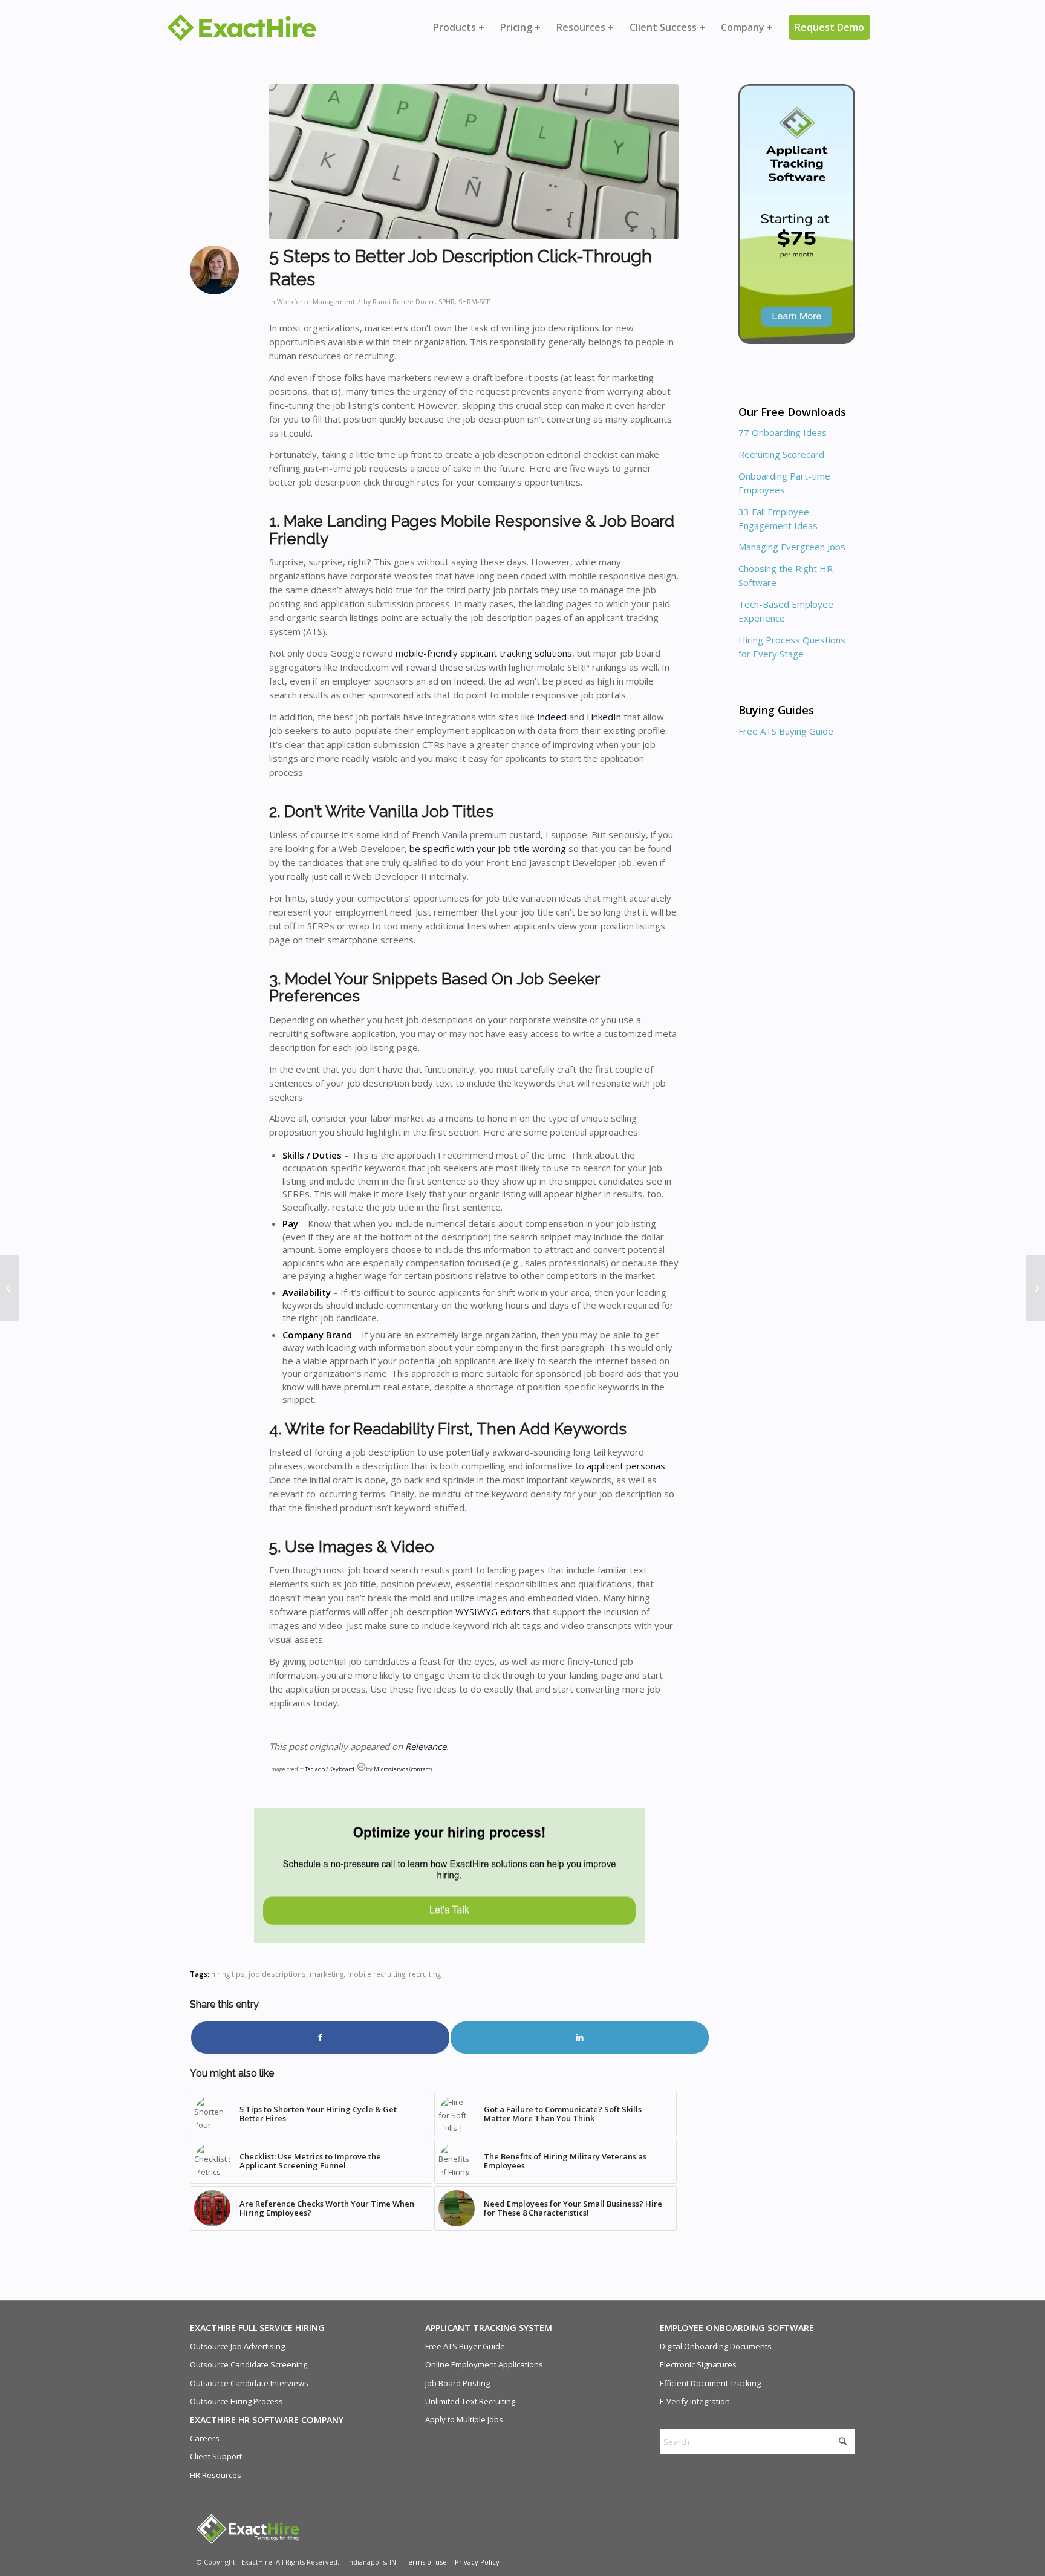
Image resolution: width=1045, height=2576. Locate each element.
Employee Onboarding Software (737, 2328)
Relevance (426, 1746)
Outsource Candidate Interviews (249, 2383)
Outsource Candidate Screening (249, 2364)
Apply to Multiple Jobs (464, 2419)
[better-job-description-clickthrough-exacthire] (474, 162)
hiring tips (228, 1974)
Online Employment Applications (484, 2364)
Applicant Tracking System (489, 2328)
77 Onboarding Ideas (783, 432)
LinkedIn (604, 717)
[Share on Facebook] (320, 2037)
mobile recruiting (376, 1974)
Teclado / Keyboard (330, 1769)
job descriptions (277, 1974)
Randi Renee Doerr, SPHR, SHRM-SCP (431, 302)
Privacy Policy (477, 2562)
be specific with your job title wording (488, 848)
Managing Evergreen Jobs (792, 547)
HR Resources (216, 2475)
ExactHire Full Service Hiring (257, 2328)
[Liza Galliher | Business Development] (9, 1288)
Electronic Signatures (698, 2364)
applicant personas (626, 1466)
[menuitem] (459, 27)
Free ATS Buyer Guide (465, 2346)
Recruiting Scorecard (781, 454)
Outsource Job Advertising (237, 2346)
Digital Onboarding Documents (716, 2346)
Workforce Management (316, 302)
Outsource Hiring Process (236, 2401)
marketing (327, 1974)
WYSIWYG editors (493, 1612)
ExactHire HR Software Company (267, 2420)
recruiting (425, 1974)
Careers (205, 2438)
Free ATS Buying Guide (786, 731)
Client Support (216, 2456)
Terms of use (425, 2562)
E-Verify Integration (695, 2401)
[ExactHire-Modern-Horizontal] (242, 28)
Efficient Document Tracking (710, 2383)
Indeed (552, 717)
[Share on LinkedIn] (580, 2037)
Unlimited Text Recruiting (470, 2401)
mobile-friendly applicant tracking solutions (484, 653)
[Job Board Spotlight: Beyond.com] (1036, 1288)
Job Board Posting (457, 2383)
